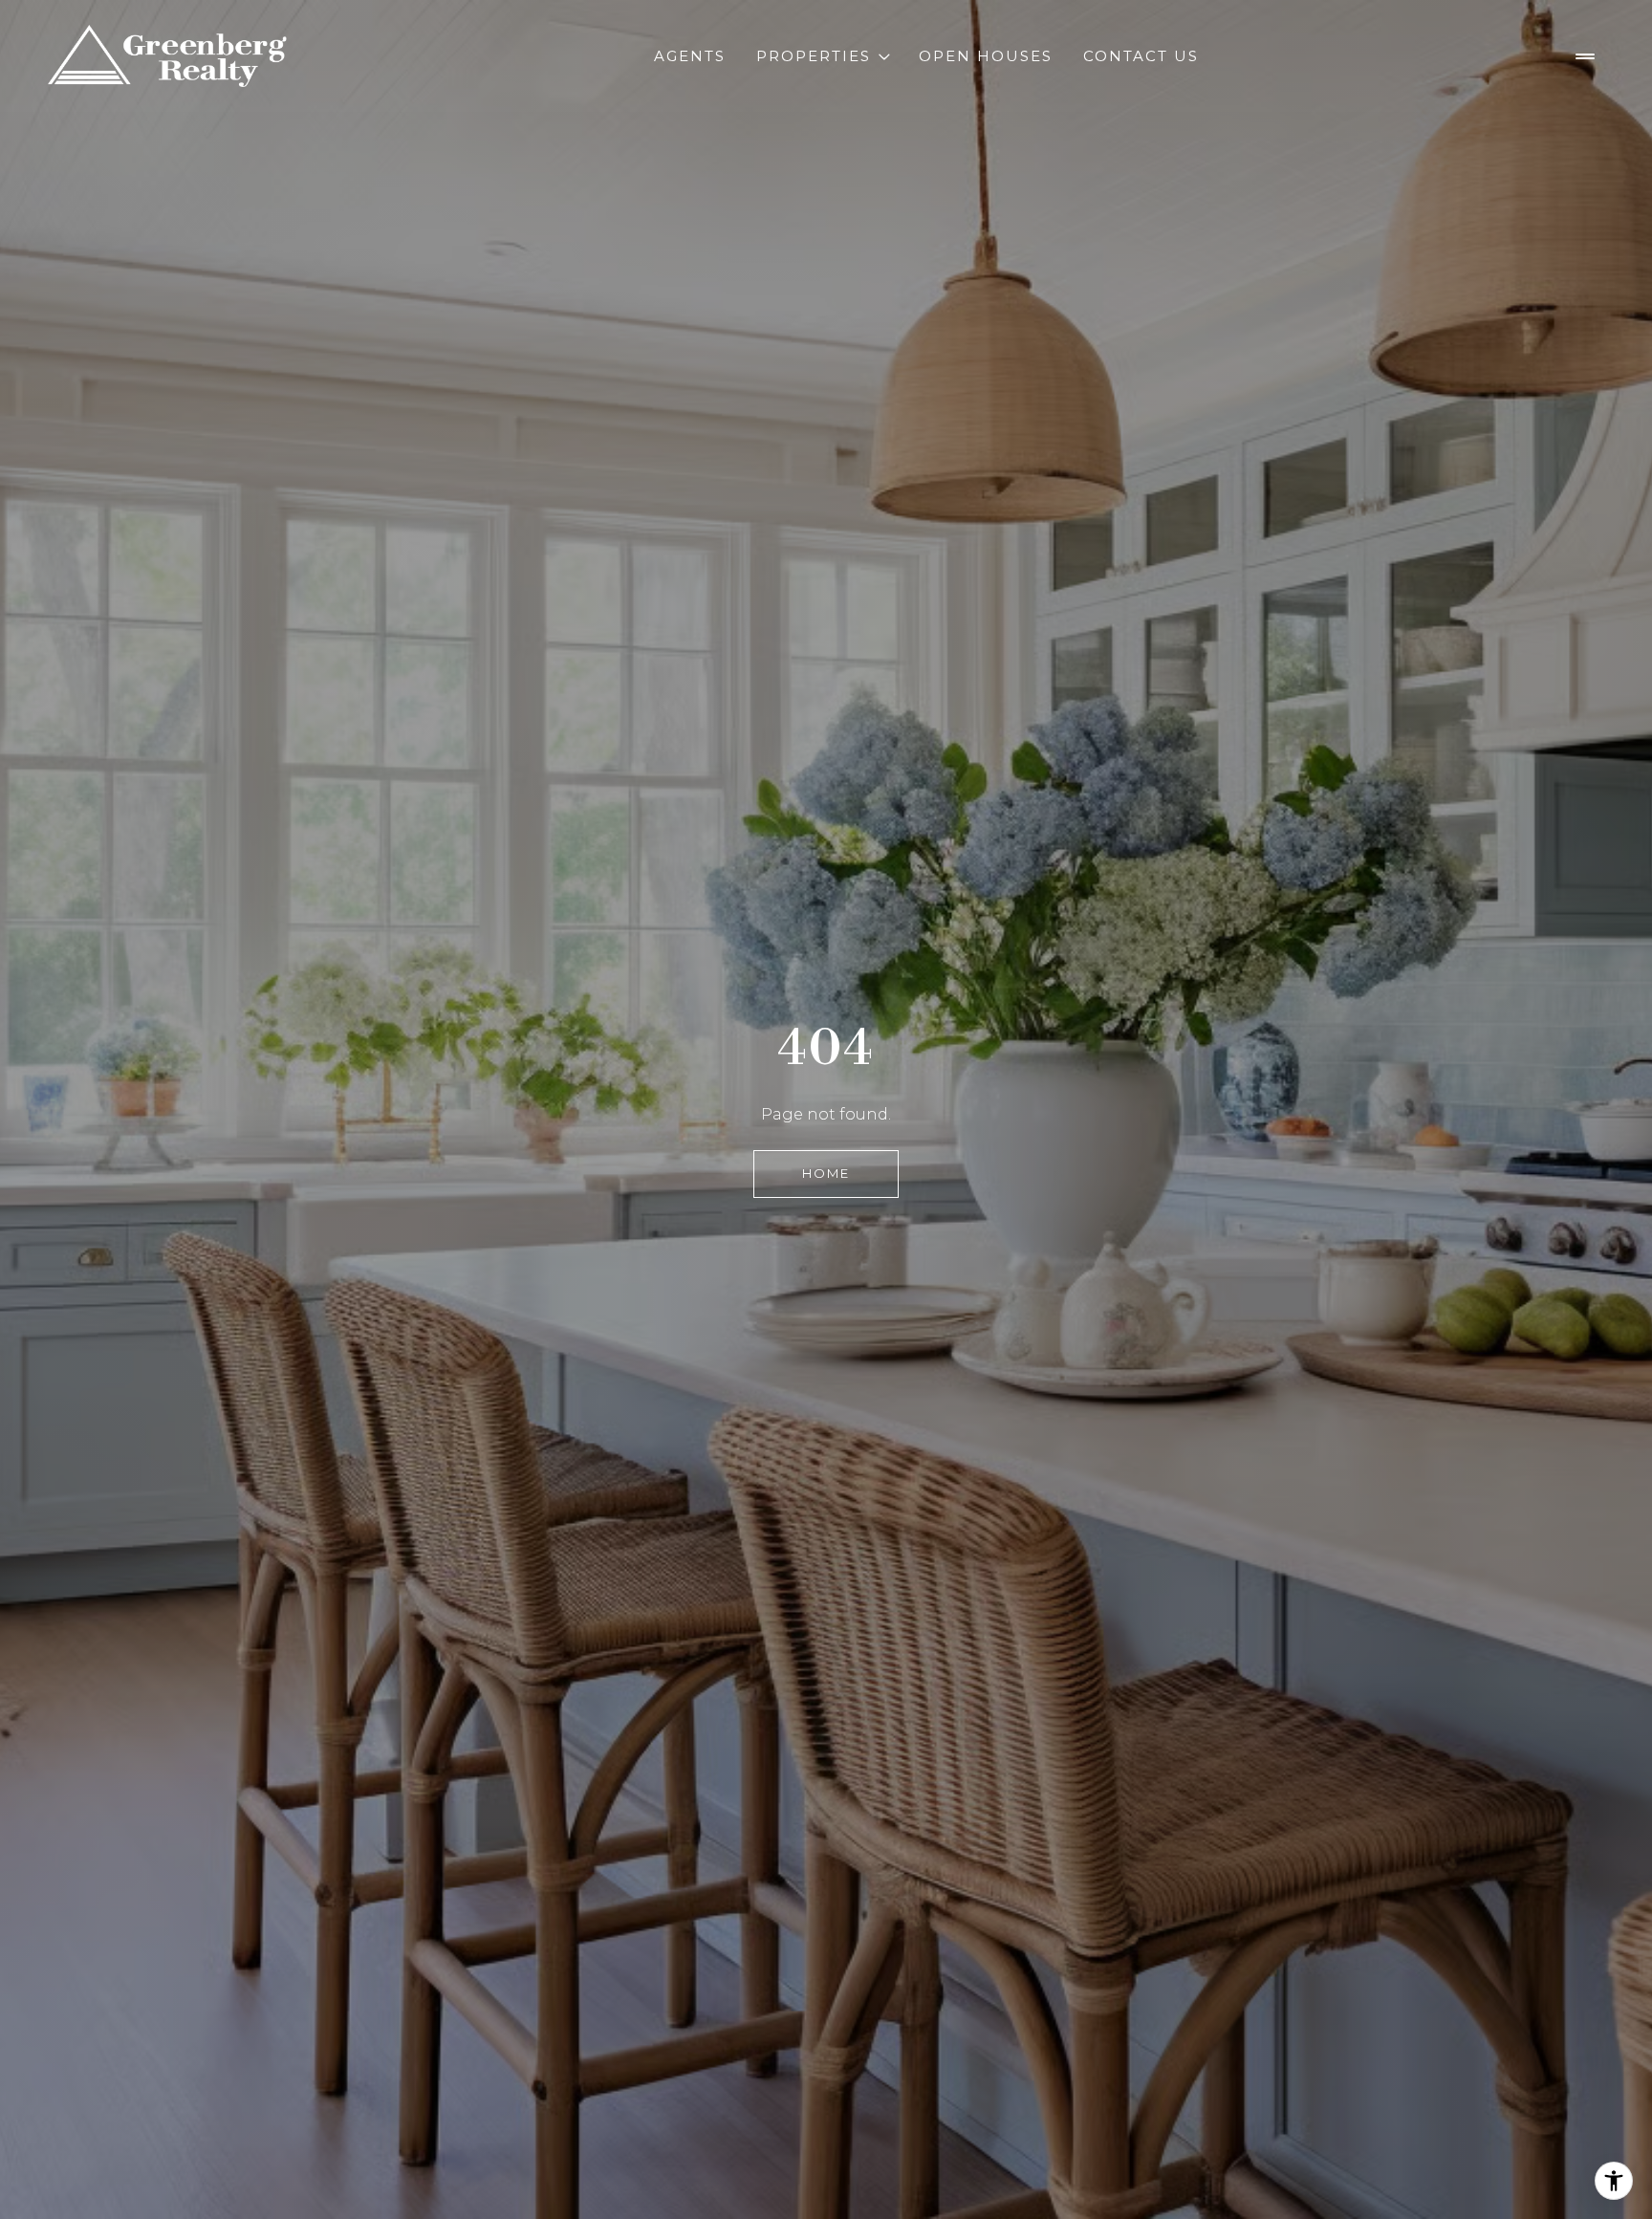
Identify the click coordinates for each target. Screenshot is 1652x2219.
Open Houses (986, 56)
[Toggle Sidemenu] (1585, 56)
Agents (690, 56)
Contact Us (1141, 56)
